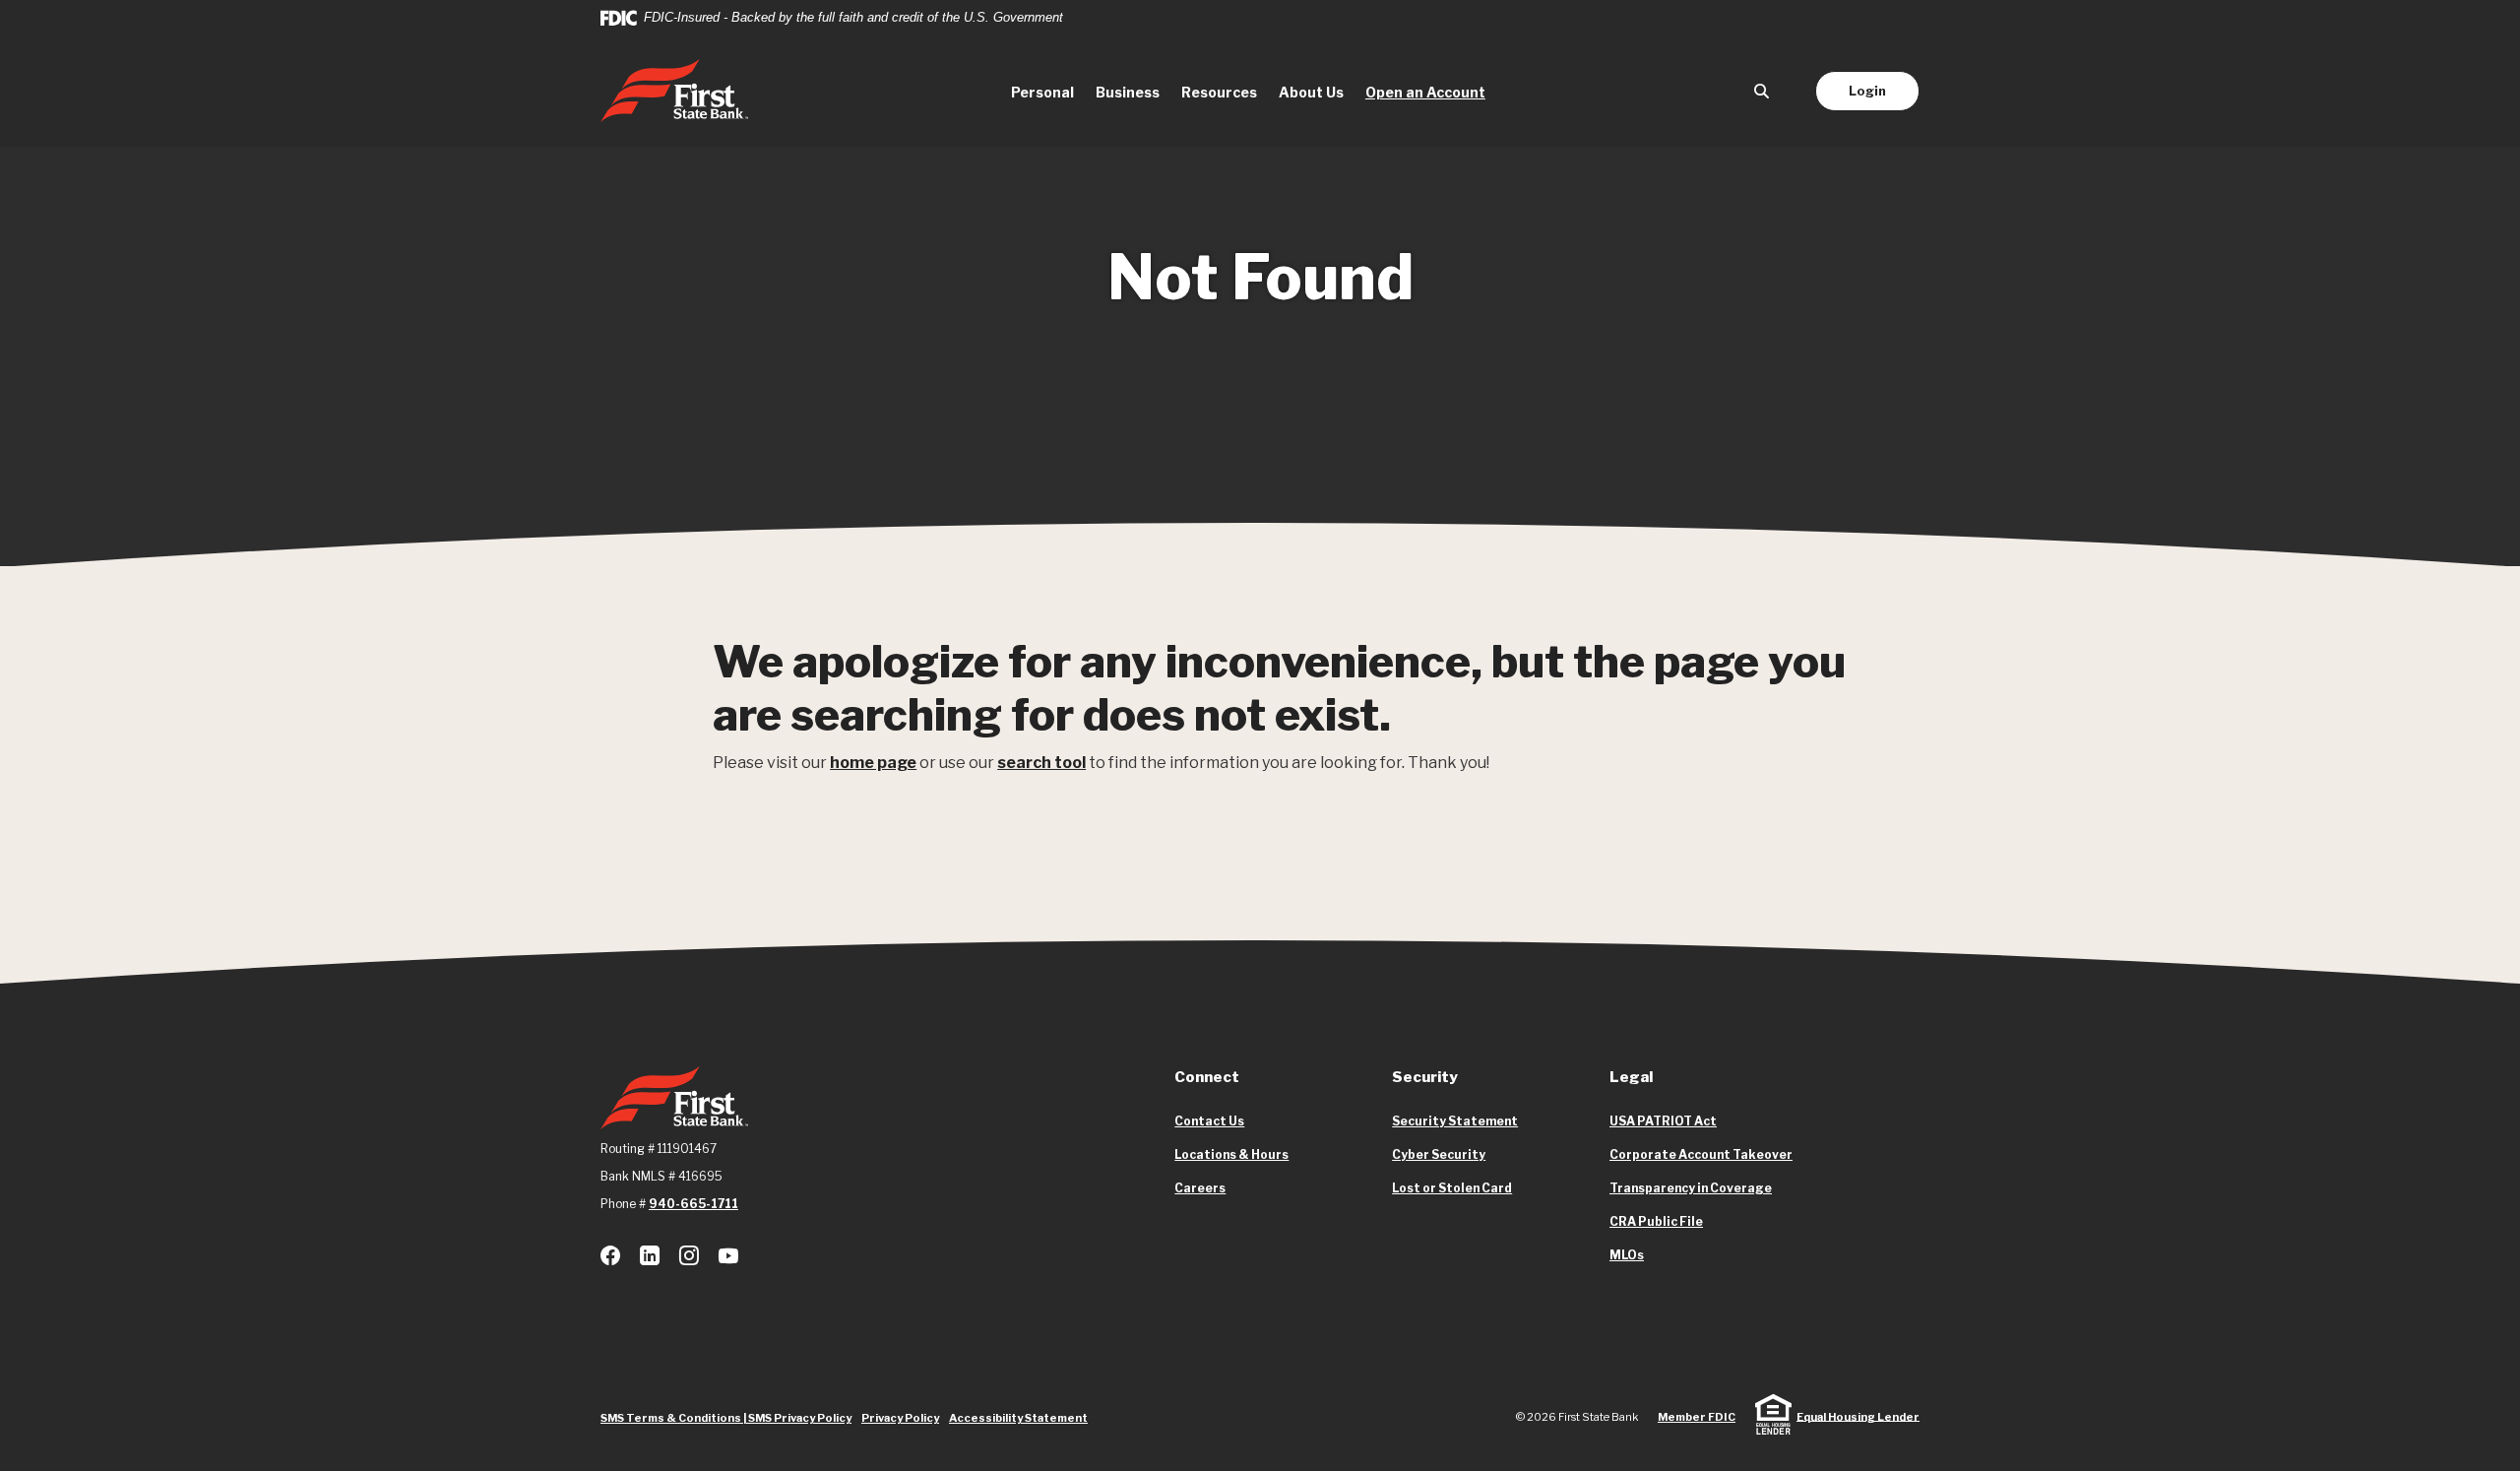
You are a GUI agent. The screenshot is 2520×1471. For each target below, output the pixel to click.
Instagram (689, 1255)
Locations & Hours (1231, 1154)
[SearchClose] (1762, 91)
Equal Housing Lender (1858, 1416)
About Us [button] (1311, 92)
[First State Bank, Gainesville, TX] (674, 91)
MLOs (1627, 1255)
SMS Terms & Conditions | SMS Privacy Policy (726, 1418)
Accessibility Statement (1018, 1418)
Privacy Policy (900, 1418)
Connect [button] (1207, 1077)
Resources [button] (1219, 92)
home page (873, 763)
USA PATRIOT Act (1663, 1121)
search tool (1041, 763)
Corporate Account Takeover (1701, 1155)
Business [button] (1128, 92)
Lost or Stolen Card (1452, 1188)
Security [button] (1425, 1077)
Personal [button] (1042, 92)
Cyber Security (1439, 1154)
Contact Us (1209, 1121)
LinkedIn (650, 1255)
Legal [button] (1631, 1077)
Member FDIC (1697, 1417)
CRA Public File (1656, 1222)
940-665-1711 (693, 1204)
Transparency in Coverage (1691, 1188)
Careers (1200, 1188)
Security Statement (1455, 1121)
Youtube (728, 1255)
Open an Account (1431, 92)
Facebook (610, 1255)
